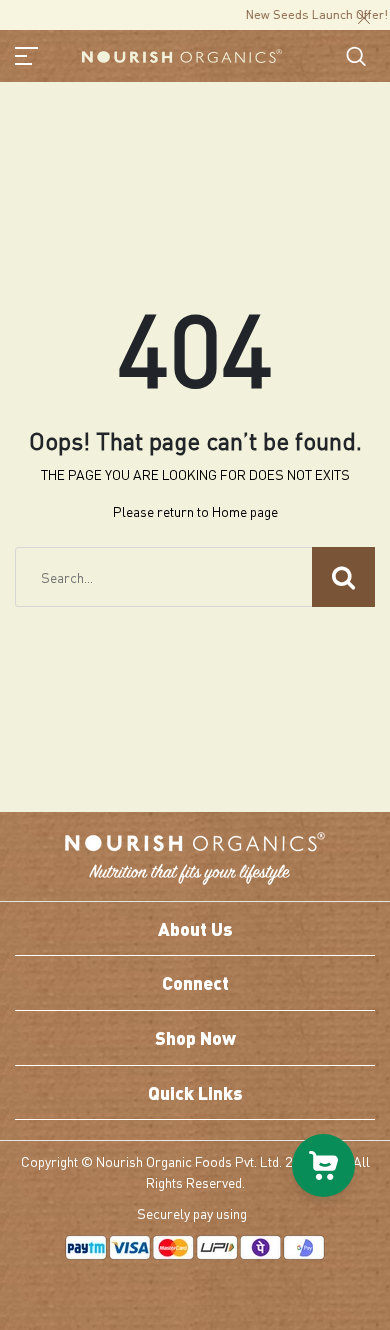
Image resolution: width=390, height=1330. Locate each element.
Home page (245, 511)
